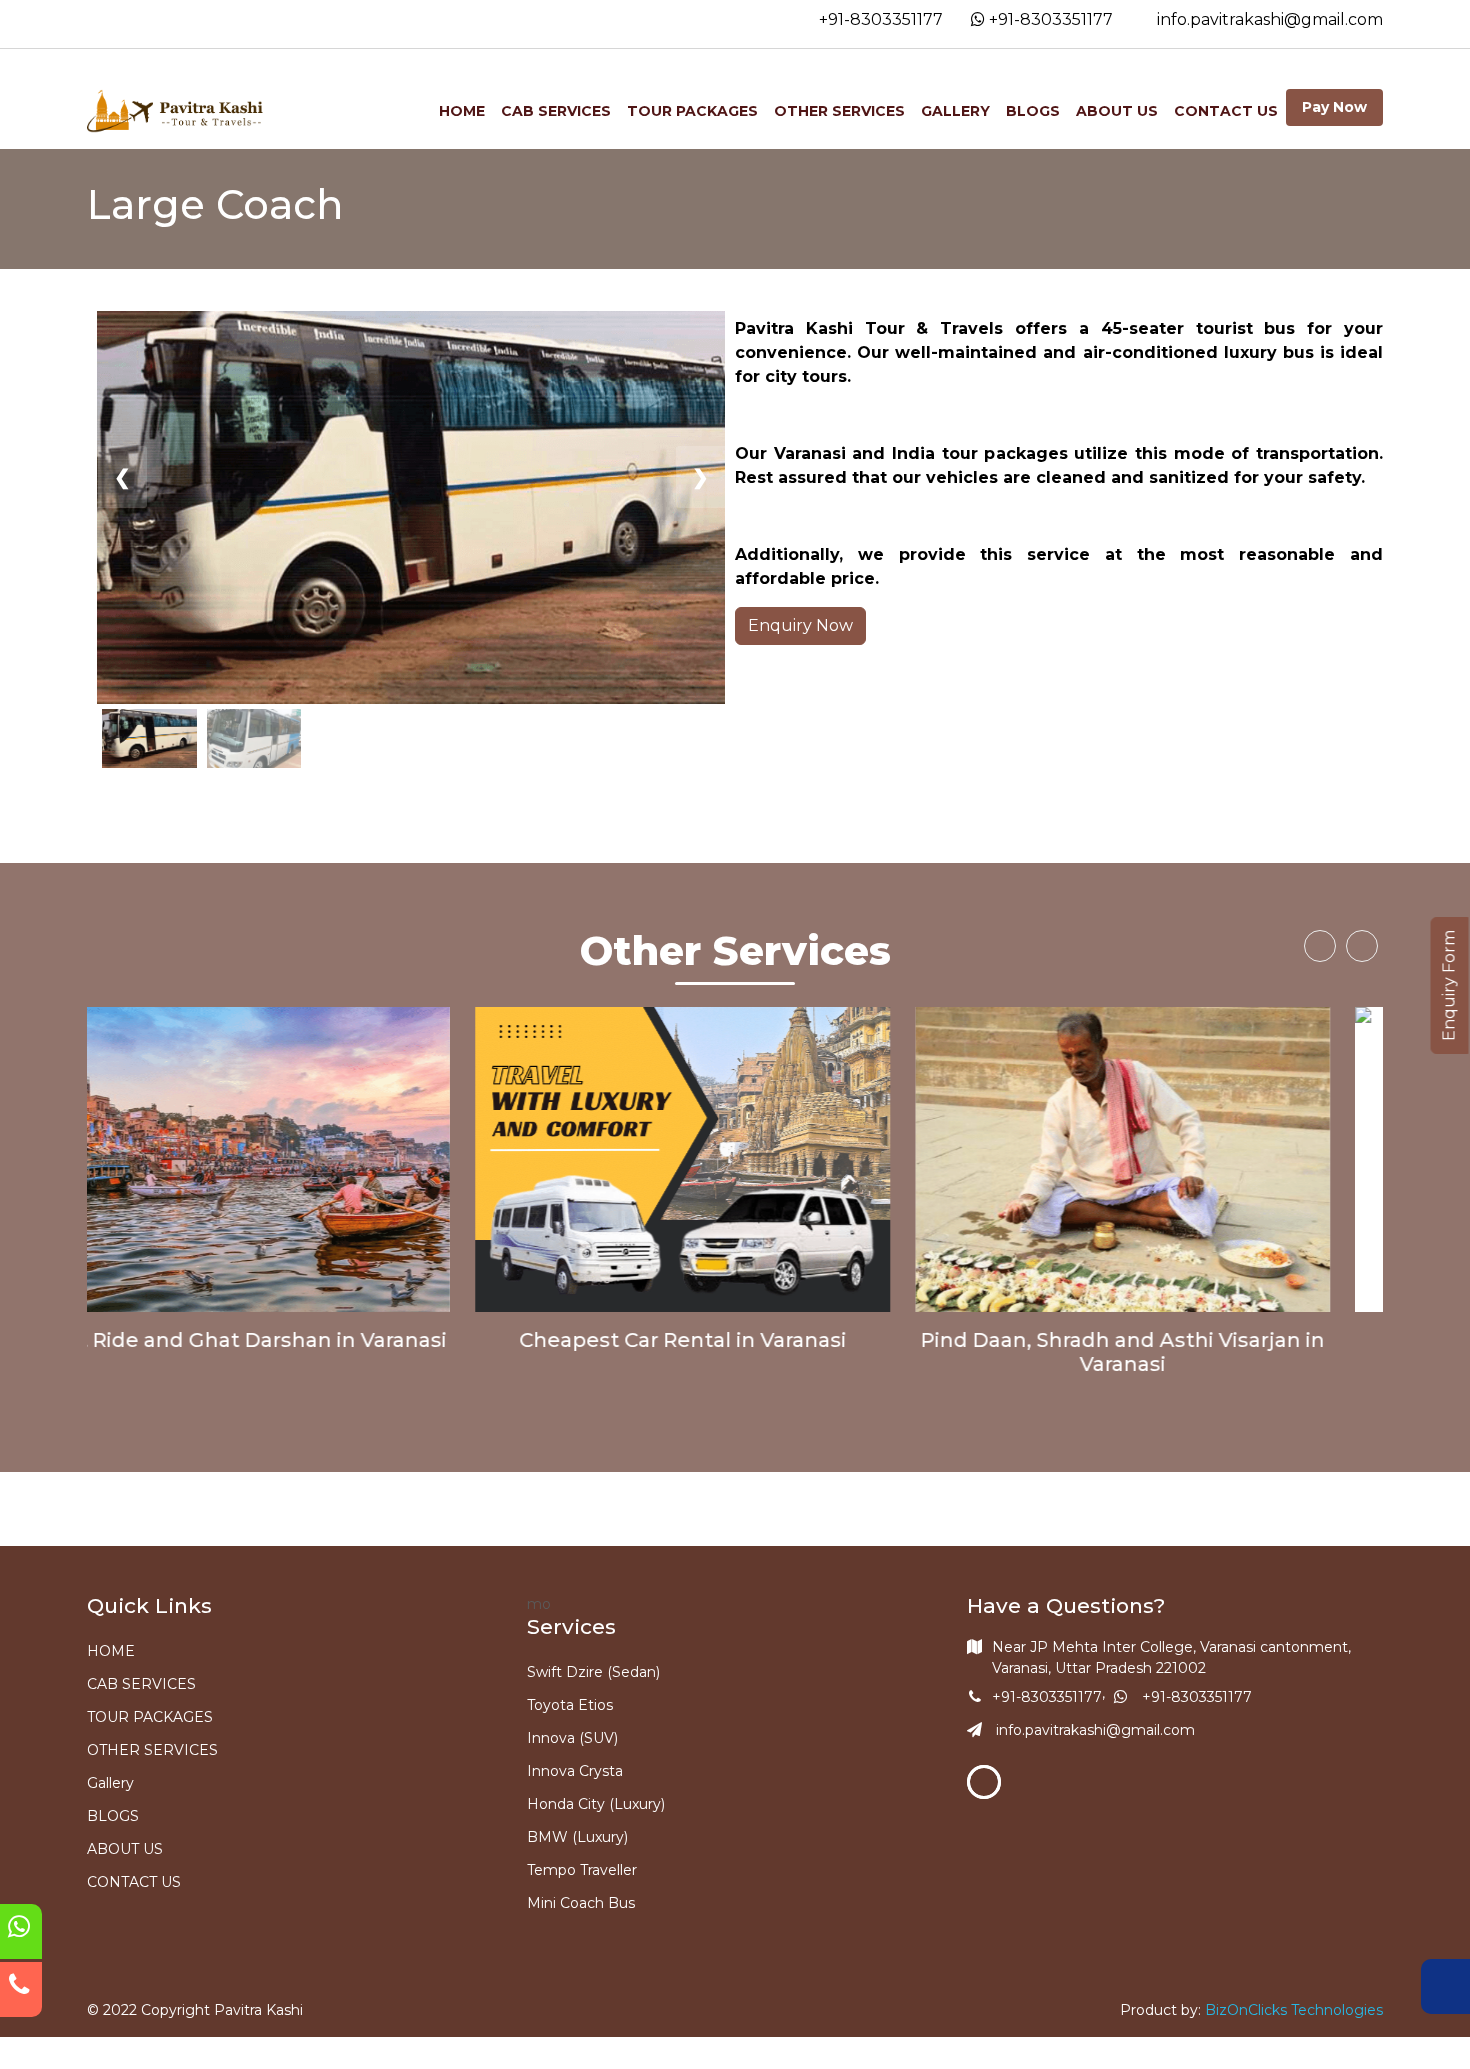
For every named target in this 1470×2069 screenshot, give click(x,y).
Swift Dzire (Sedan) (593, 1672)
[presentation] (1320, 946)
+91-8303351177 (879, 19)
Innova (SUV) (572, 1738)
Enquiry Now (800, 625)
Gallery (955, 111)
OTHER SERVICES (839, 111)
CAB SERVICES (556, 111)
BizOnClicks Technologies (1294, 2010)
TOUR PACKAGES (692, 111)
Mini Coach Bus (581, 1903)
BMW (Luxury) (577, 1837)
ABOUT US (1117, 111)
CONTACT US (1226, 111)
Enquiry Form (1449, 985)
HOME (462, 111)
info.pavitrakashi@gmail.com (1268, 19)
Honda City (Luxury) (596, 1804)
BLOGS (1033, 111)
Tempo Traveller (582, 1870)
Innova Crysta (575, 1771)
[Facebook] (984, 1782)
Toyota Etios (570, 1705)
